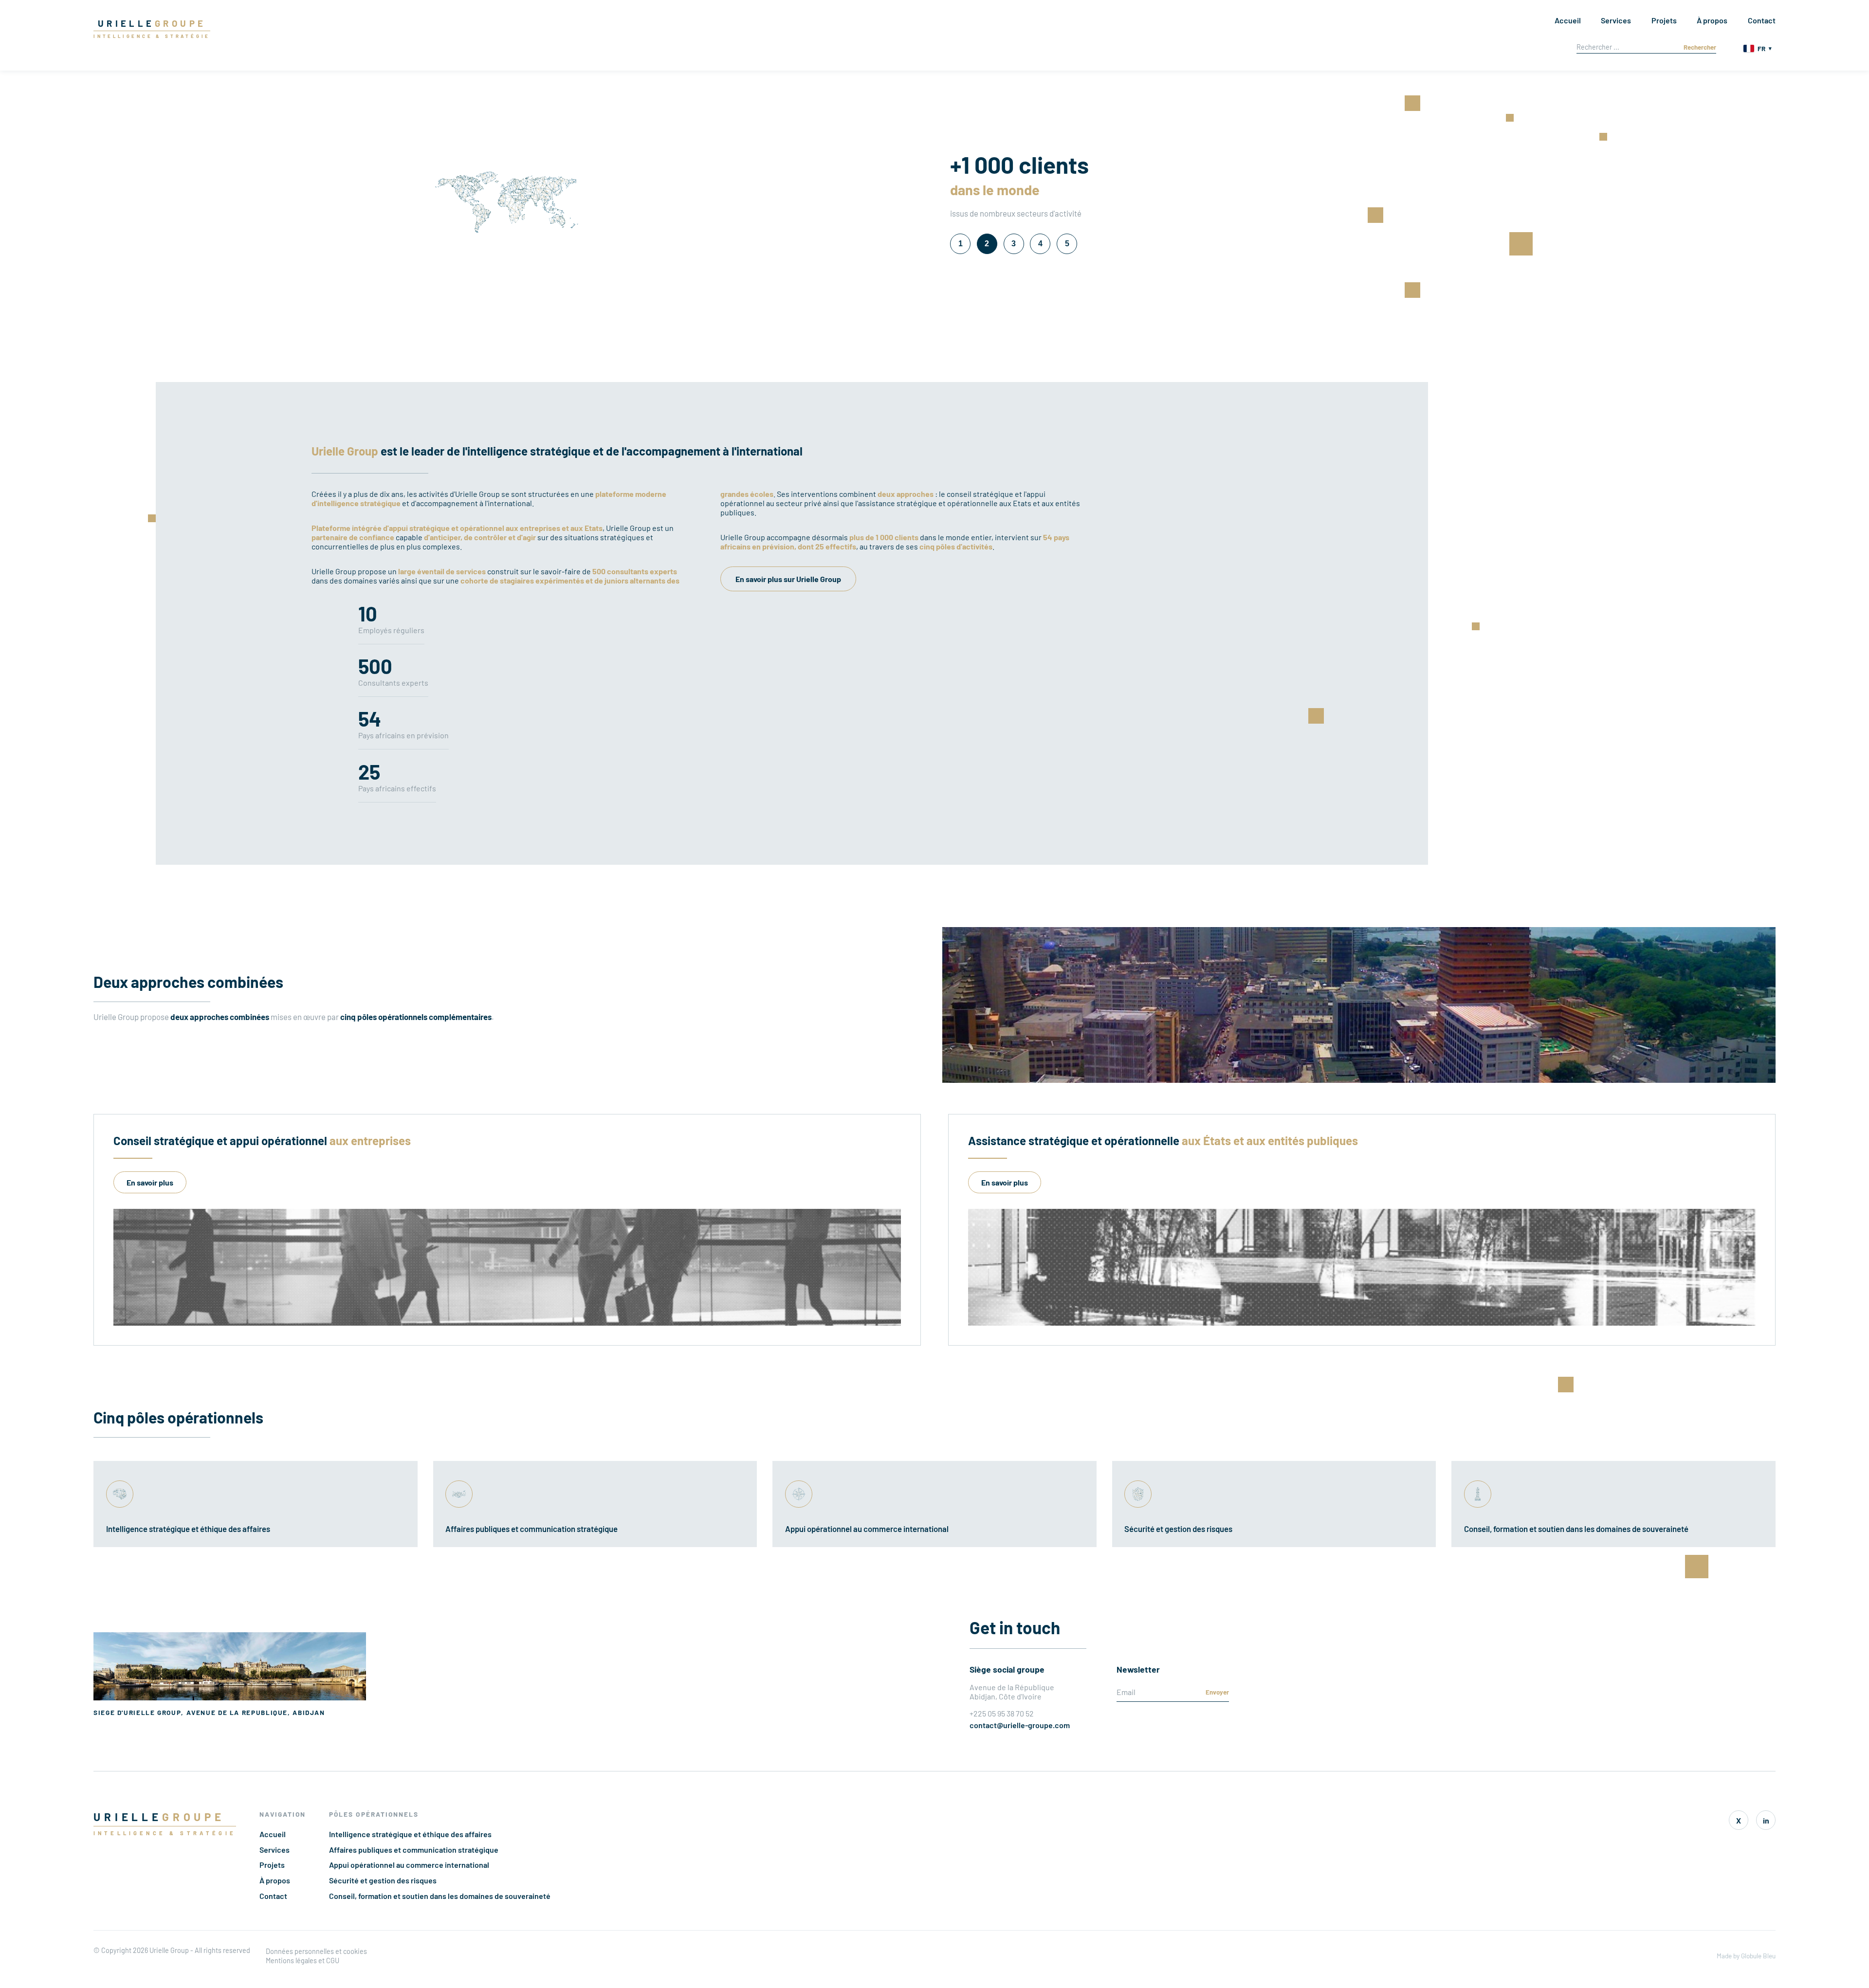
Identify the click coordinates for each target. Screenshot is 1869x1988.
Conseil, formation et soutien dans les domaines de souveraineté (440, 1896)
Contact (1762, 20)
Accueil (1568, 20)
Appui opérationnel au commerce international (409, 1865)
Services (1616, 20)
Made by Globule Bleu (1746, 1956)
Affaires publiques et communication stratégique (414, 1850)
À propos (1712, 20)
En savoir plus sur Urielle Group (788, 579)
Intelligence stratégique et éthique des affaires (410, 1834)
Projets (1664, 20)
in (1766, 1820)
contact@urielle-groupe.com (1020, 1725)
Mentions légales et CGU (302, 1961)
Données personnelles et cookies (316, 1951)
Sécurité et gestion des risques (383, 1880)
